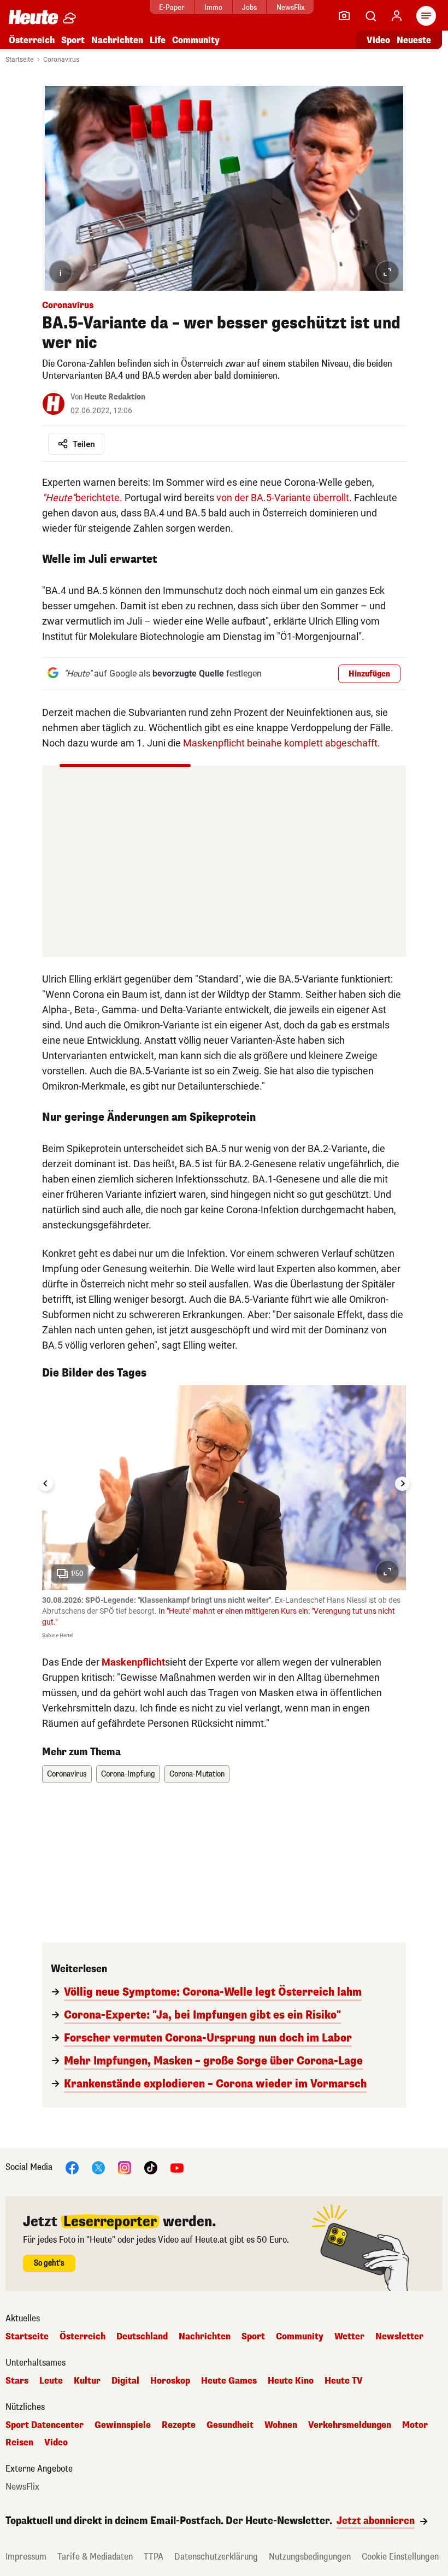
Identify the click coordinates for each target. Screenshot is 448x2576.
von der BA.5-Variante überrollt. (284, 498)
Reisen (19, 2443)
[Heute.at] (33, 17)
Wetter (349, 2337)
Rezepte (179, 2425)
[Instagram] (125, 2167)
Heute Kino (291, 2381)
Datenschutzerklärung (216, 2557)
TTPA (154, 2557)
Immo (213, 7)
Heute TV (344, 2381)
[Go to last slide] (46, 1484)
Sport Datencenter (45, 2425)
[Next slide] (402, 1484)
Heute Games (229, 2381)
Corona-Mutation (197, 1774)
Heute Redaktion (115, 397)
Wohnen (281, 2425)
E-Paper (172, 7)
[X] (98, 2167)
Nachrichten (205, 2337)
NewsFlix (290, 7)
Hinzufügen (369, 674)
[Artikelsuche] (370, 16)
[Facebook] (72, 2167)
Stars (17, 2381)
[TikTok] (151, 2167)
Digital (125, 2381)
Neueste (414, 40)
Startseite (19, 60)
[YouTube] (177, 2167)
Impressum (26, 2557)
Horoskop (170, 2381)
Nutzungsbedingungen (310, 2557)
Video (378, 40)
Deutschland (142, 2337)
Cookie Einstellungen (400, 2557)
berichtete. (82, 498)
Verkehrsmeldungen (350, 2425)
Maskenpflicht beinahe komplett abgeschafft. (282, 743)
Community (196, 40)
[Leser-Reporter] (344, 16)
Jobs (249, 7)
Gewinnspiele (123, 2425)
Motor (415, 2425)
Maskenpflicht (133, 1662)
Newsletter (399, 2337)
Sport (73, 40)
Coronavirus (61, 60)
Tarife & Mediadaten (95, 2557)
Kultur (87, 2381)
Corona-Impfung (128, 1774)
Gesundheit (230, 2425)
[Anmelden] (397, 16)
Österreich (32, 40)
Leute (51, 2381)
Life (158, 40)
